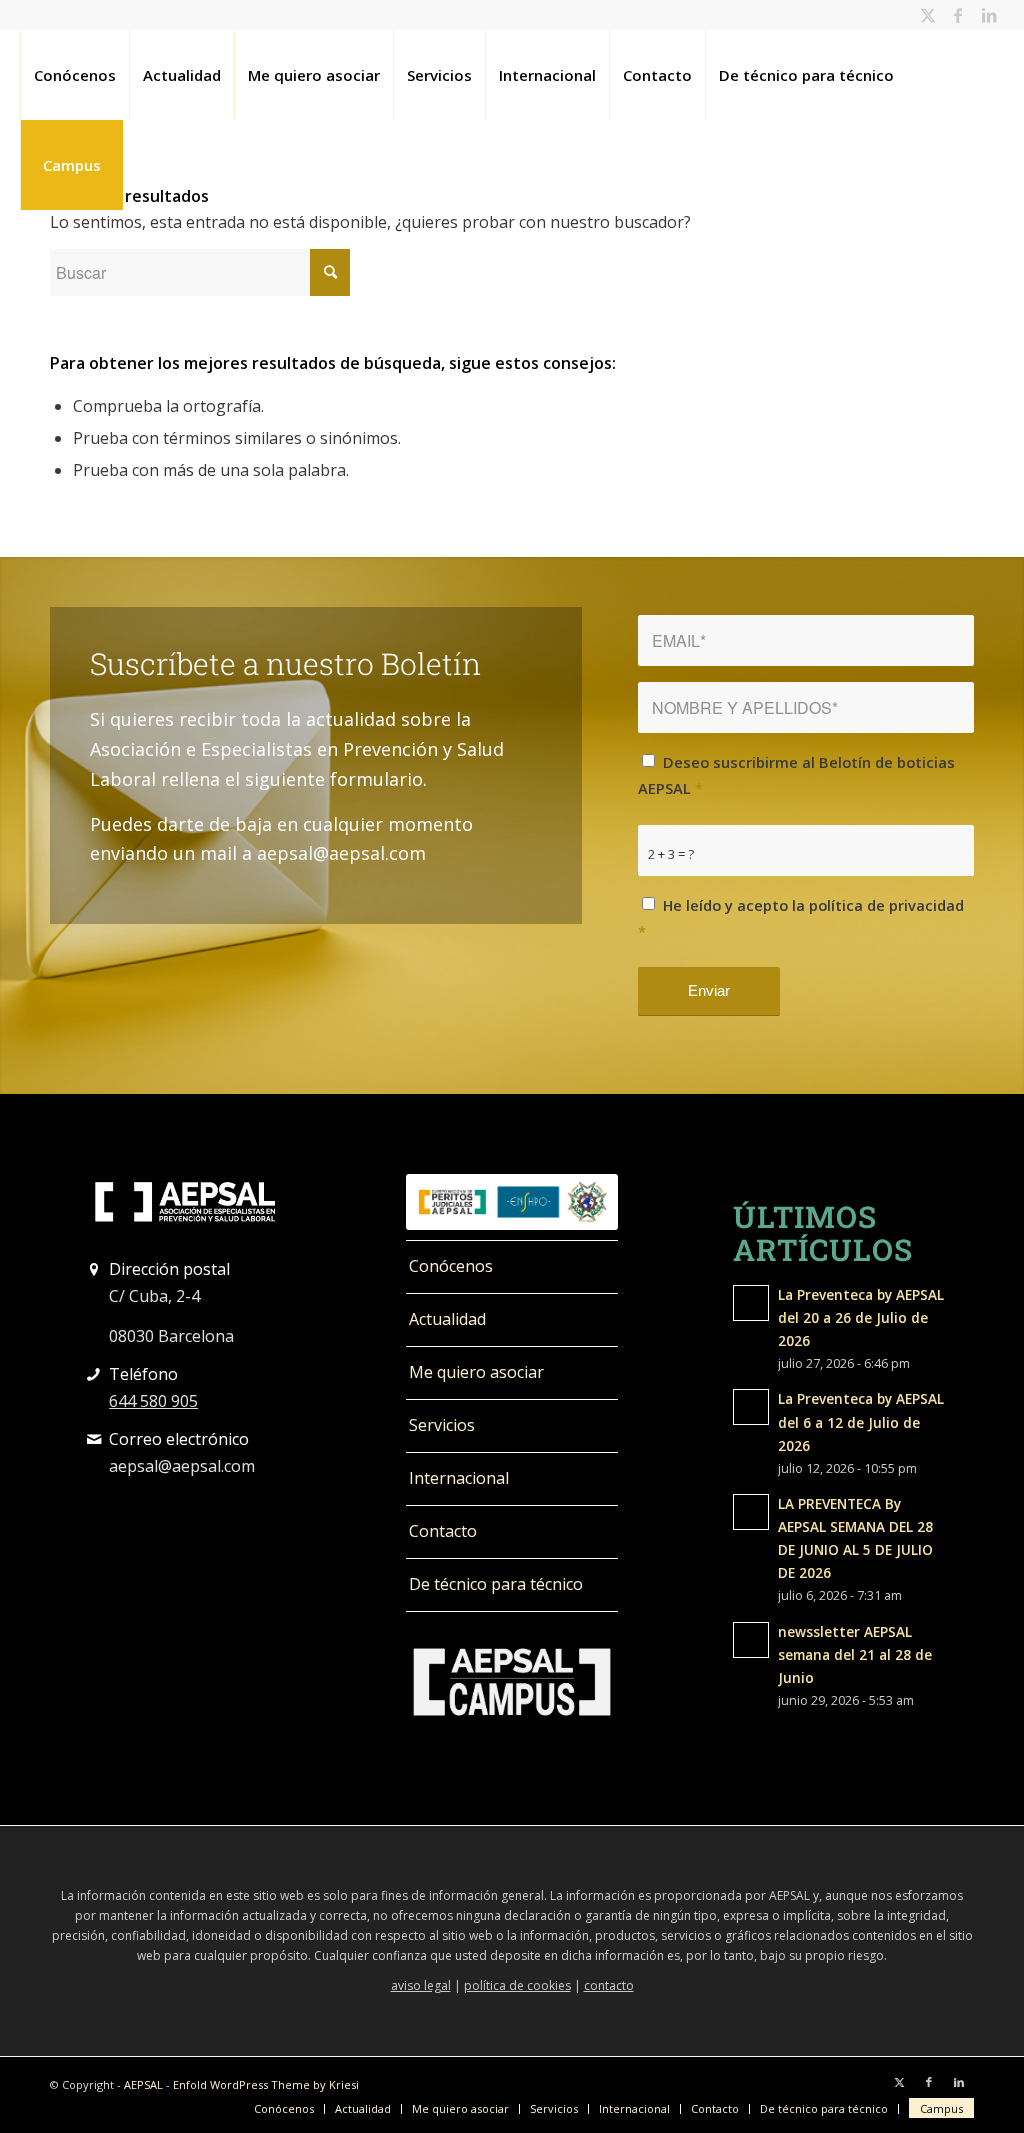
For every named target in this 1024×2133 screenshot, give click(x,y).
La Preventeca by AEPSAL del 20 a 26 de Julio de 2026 (861, 1317)
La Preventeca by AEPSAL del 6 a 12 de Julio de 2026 (861, 1421)
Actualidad (447, 1319)
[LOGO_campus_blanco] (511, 1682)
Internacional (459, 1478)
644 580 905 (153, 1401)
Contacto (443, 1531)
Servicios (442, 1425)
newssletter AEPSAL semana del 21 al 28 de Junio (855, 1654)
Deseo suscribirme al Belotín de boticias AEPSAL (796, 775)
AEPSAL (143, 2084)
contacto (609, 1985)
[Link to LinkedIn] (989, 15)
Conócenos (451, 1266)
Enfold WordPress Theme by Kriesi (266, 2084)
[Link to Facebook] (958, 15)
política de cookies (517, 1985)
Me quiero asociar (476, 1372)
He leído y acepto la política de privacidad (801, 918)
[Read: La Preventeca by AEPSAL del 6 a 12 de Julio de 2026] (751, 1407)
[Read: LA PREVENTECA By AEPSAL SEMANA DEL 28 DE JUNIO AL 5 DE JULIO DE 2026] (751, 1512)
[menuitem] (74, 75)
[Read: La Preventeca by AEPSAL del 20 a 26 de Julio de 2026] (751, 1303)
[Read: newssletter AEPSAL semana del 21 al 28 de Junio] (751, 1640)
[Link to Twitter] (928, 15)
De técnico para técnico (496, 1584)
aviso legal (421, 1985)
